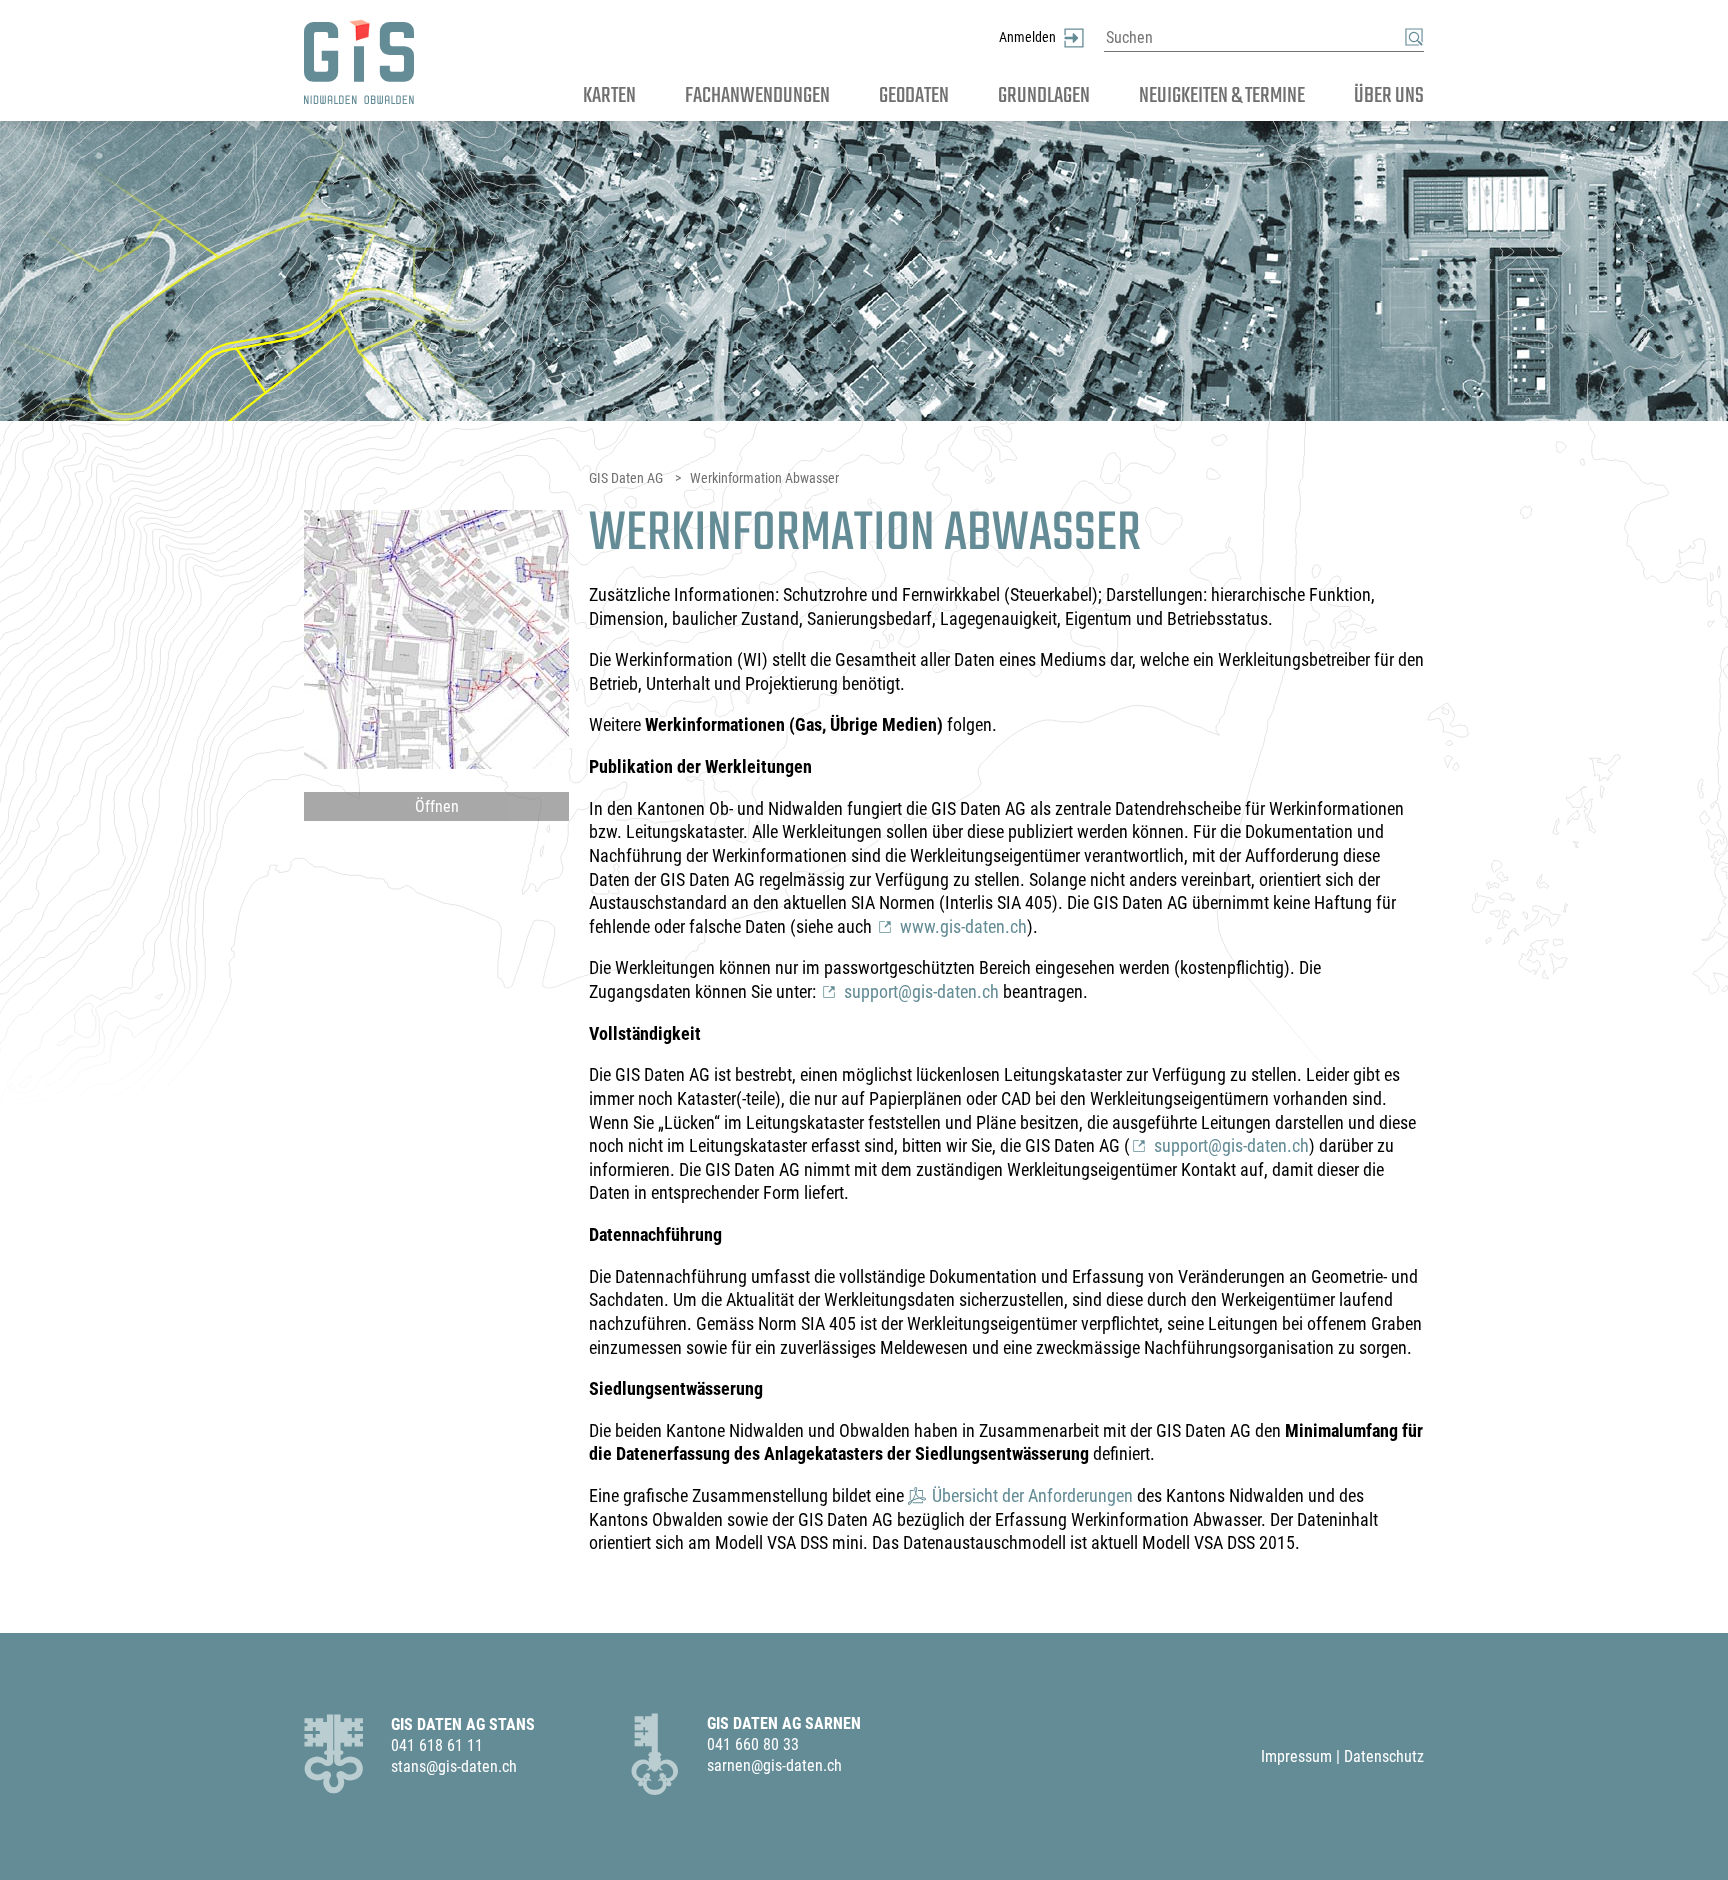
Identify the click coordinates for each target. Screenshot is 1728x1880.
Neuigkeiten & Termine (1222, 95)
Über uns (1389, 95)
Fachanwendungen (757, 95)
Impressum (1296, 1756)
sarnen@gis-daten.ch (774, 1765)
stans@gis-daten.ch (454, 1766)
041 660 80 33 (753, 1744)
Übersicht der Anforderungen (1032, 1495)
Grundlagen (1044, 95)
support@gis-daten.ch (921, 991)
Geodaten (914, 95)
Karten (609, 95)
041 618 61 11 (437, 1745)
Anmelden (1027, 37)
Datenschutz (1384, 1756)
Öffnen (437, 806)
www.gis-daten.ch (963, 926)
